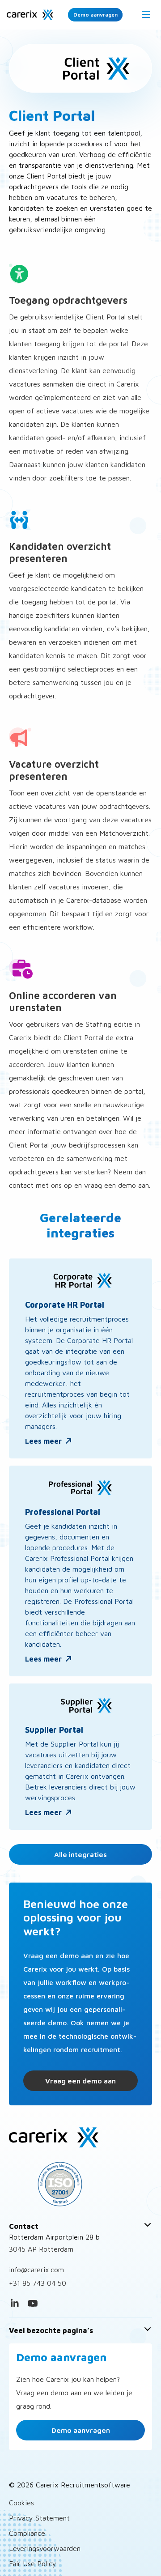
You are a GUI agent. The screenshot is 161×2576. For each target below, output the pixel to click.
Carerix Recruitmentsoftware (30, 15)
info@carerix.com (36, 2270)
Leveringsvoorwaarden (45, 2548)
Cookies (21, 2503)
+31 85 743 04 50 (38, 2283)
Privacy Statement (39, 2518)
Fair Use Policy (33, 2563)
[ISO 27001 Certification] (80, 2184)
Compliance (27, 2533)
